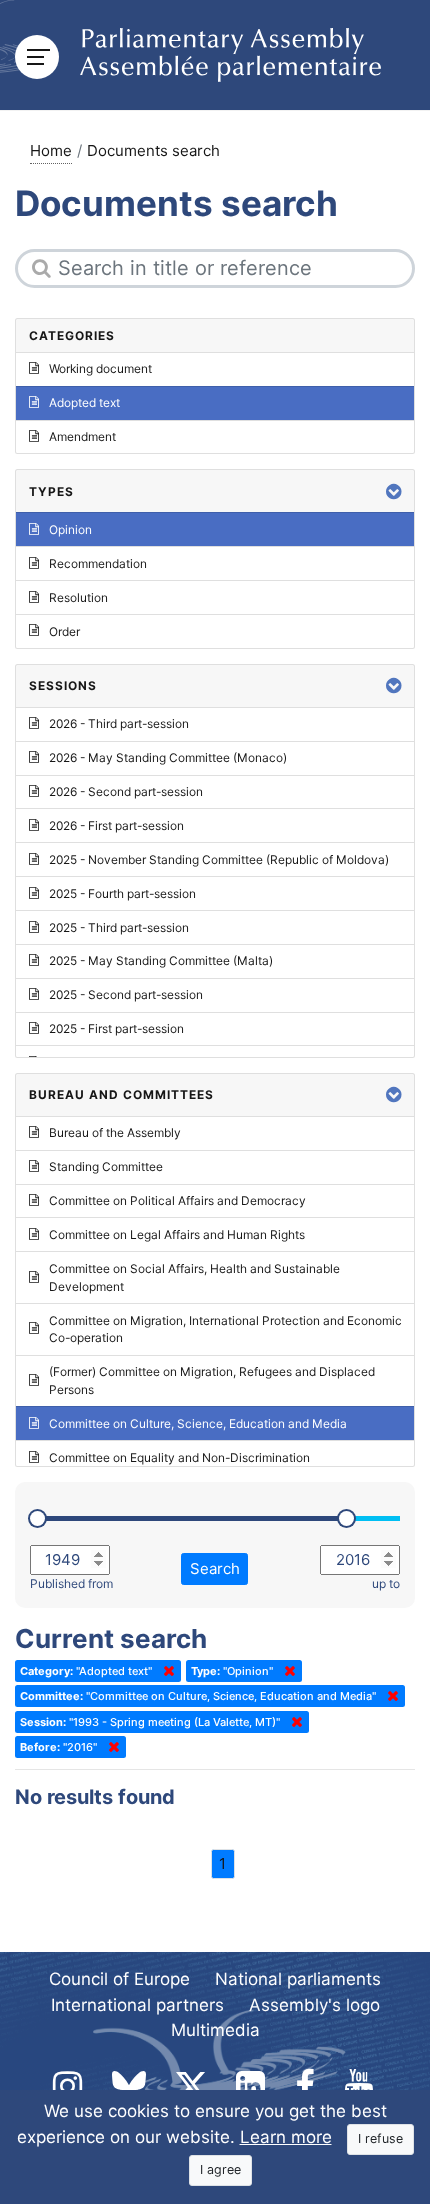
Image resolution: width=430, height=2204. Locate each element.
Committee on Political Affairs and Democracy (177, 1200)
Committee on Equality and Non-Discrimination (179, 1457)
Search (215, 1568)
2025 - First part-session (116, 1028)
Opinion (70, 529)
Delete (165, 1671)
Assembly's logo (314, 2005)
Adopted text (84, 402)
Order (64, 631)
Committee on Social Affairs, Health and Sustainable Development (194, 1277)
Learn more (286, 2137)
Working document (100, 368)
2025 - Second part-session (126, 994)
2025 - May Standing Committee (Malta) (161, 960)
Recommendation (98, 563)
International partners (137, 2005)
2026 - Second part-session (126, 791)
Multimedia (215, 2030)
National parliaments (298, 1979)
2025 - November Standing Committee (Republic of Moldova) (219, 859)
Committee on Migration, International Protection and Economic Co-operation (225, 1329)
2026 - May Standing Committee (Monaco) (168, 757)
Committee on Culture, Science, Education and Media (198, 1423)
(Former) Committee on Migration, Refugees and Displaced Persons (212, 1380)
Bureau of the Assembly (115, 1132)
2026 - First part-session (116, 825)
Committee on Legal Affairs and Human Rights (177, 1234)
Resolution (78, 597)
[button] (394, 491)
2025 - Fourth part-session (122, 893)
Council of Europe (119, 1979)
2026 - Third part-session (119, 723)
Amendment (82, 436)
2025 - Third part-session (119, 927)
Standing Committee (106, 1166)
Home (51, 150)
